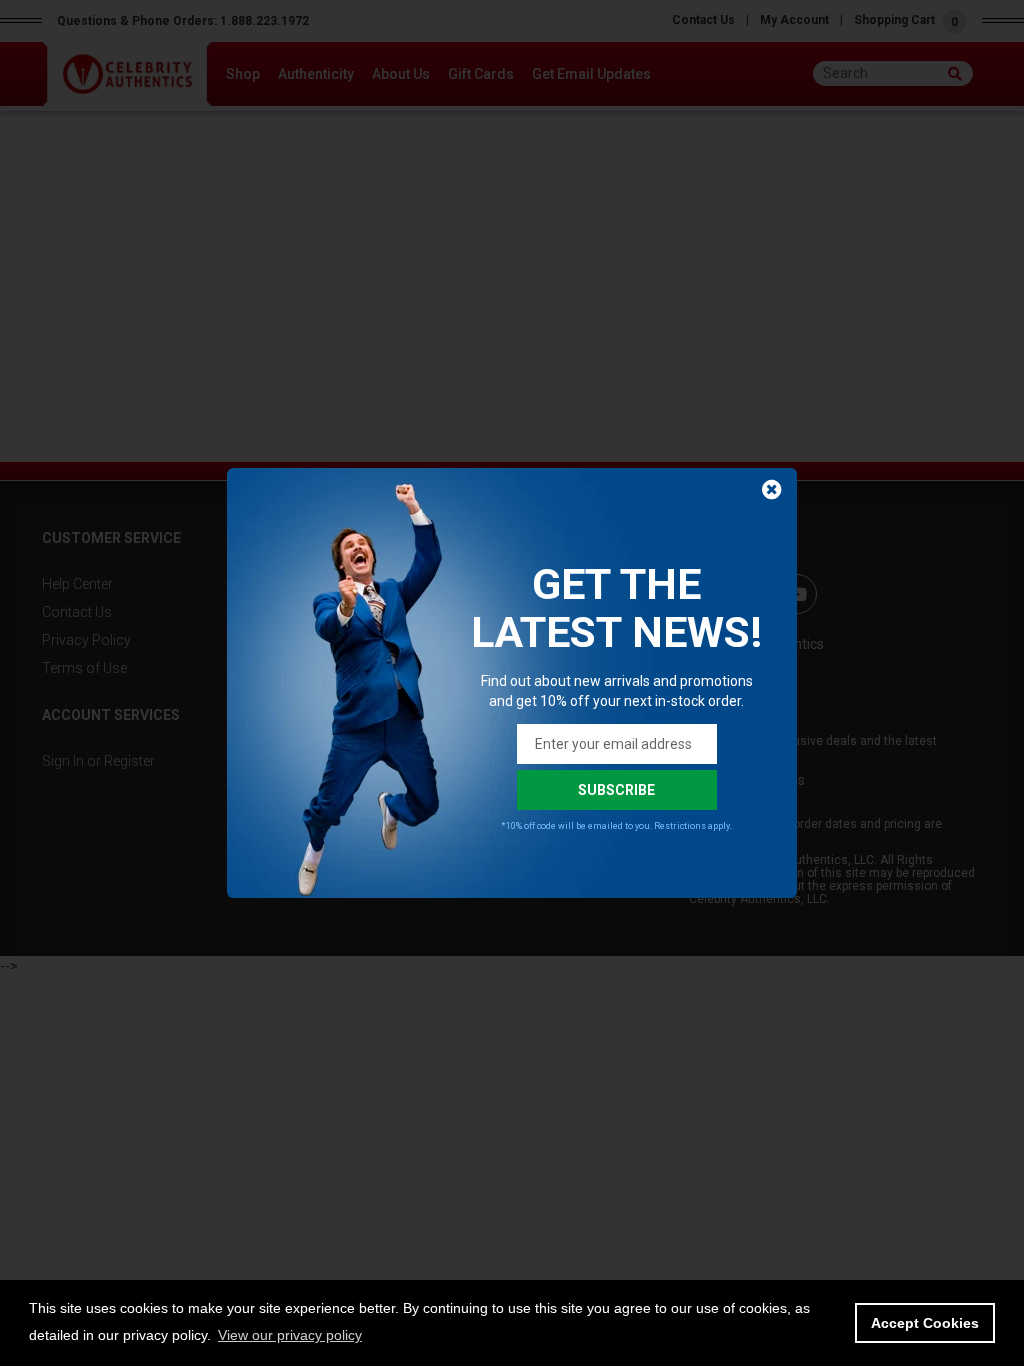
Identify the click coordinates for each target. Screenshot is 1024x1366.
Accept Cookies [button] (925, 1323)
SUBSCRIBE (616, 790)
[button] (290, 1335)
